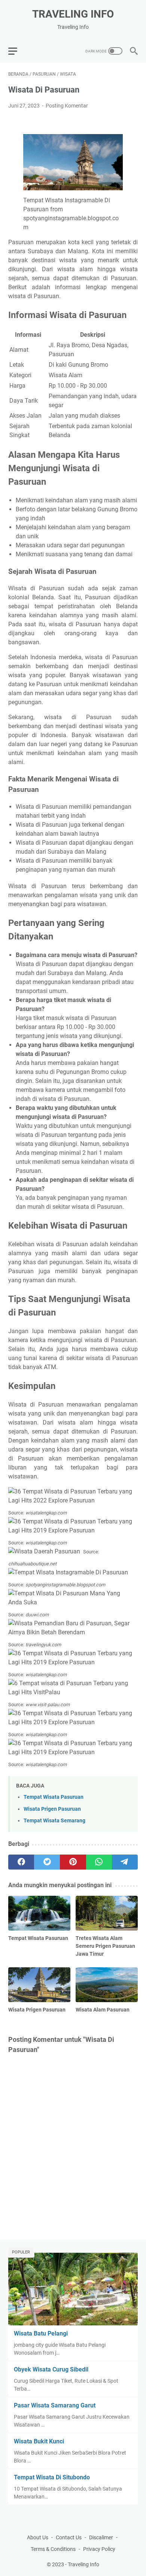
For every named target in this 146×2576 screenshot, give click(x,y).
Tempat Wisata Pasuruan (54, 1797)
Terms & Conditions (53, 2549)
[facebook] (21, 1862)
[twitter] (47, 1862)
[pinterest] (73, 1862)
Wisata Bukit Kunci (39, 2441)
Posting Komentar (67, 106)
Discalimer (101, 2537)
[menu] (17, 51)
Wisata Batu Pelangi (41, 2333)
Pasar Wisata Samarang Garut (55, 2405)
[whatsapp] (99, 1862)
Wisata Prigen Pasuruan (52, 1809)
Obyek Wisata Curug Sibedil (51, 2369)
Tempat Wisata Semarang (54, 1821)
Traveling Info (73, 14)
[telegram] (125, 1862)
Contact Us (69, 2537)
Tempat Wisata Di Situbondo (52, 2477)
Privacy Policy (99, 2549)
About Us (38, 2537)
